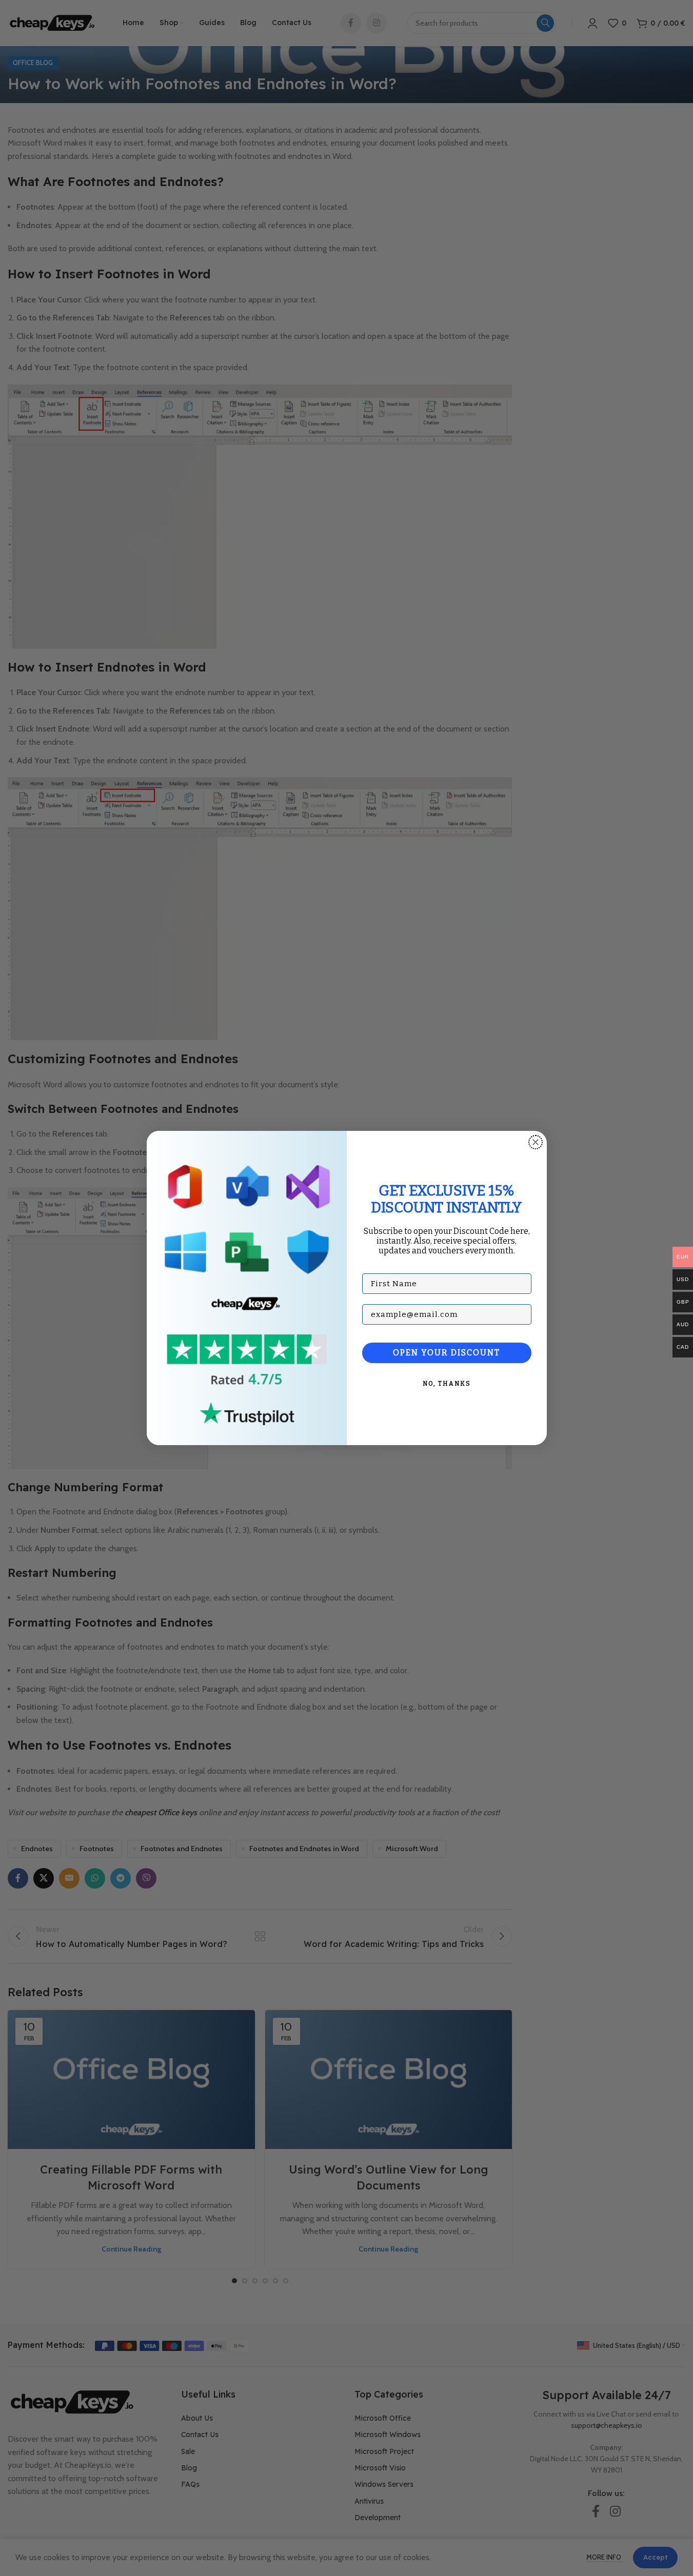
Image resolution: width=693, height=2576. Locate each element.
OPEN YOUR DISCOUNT (447, 1353)
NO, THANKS (447, 1384)
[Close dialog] (536, 1142)
